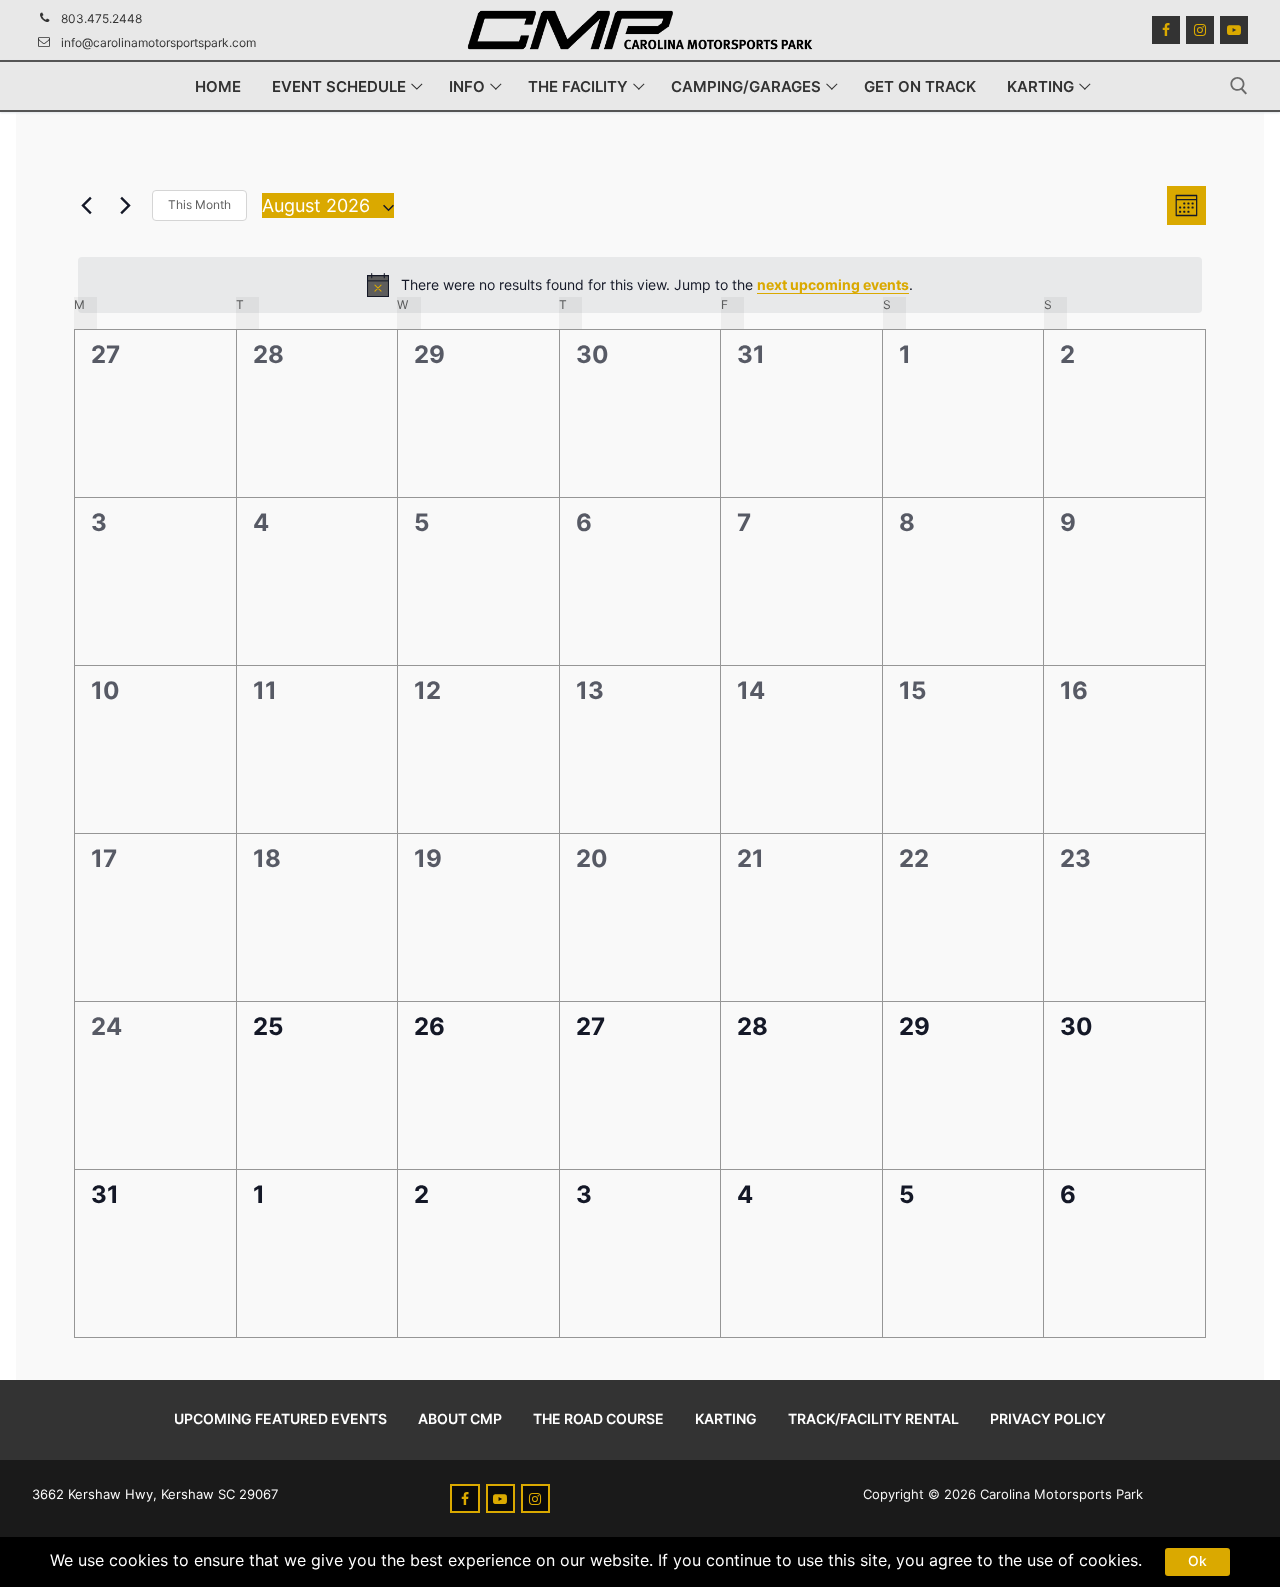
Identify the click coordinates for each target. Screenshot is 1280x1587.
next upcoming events (833, 284)
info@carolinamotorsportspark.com (158, 42)
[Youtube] (1234, 30)
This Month (199, 204)
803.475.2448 (101, 18)
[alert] (640, 285)
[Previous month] (86, 205)
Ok (1197, 1561)
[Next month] (125, 205)
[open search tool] (1239, 86)
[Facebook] (1166, 30)
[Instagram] (1200, 30)
